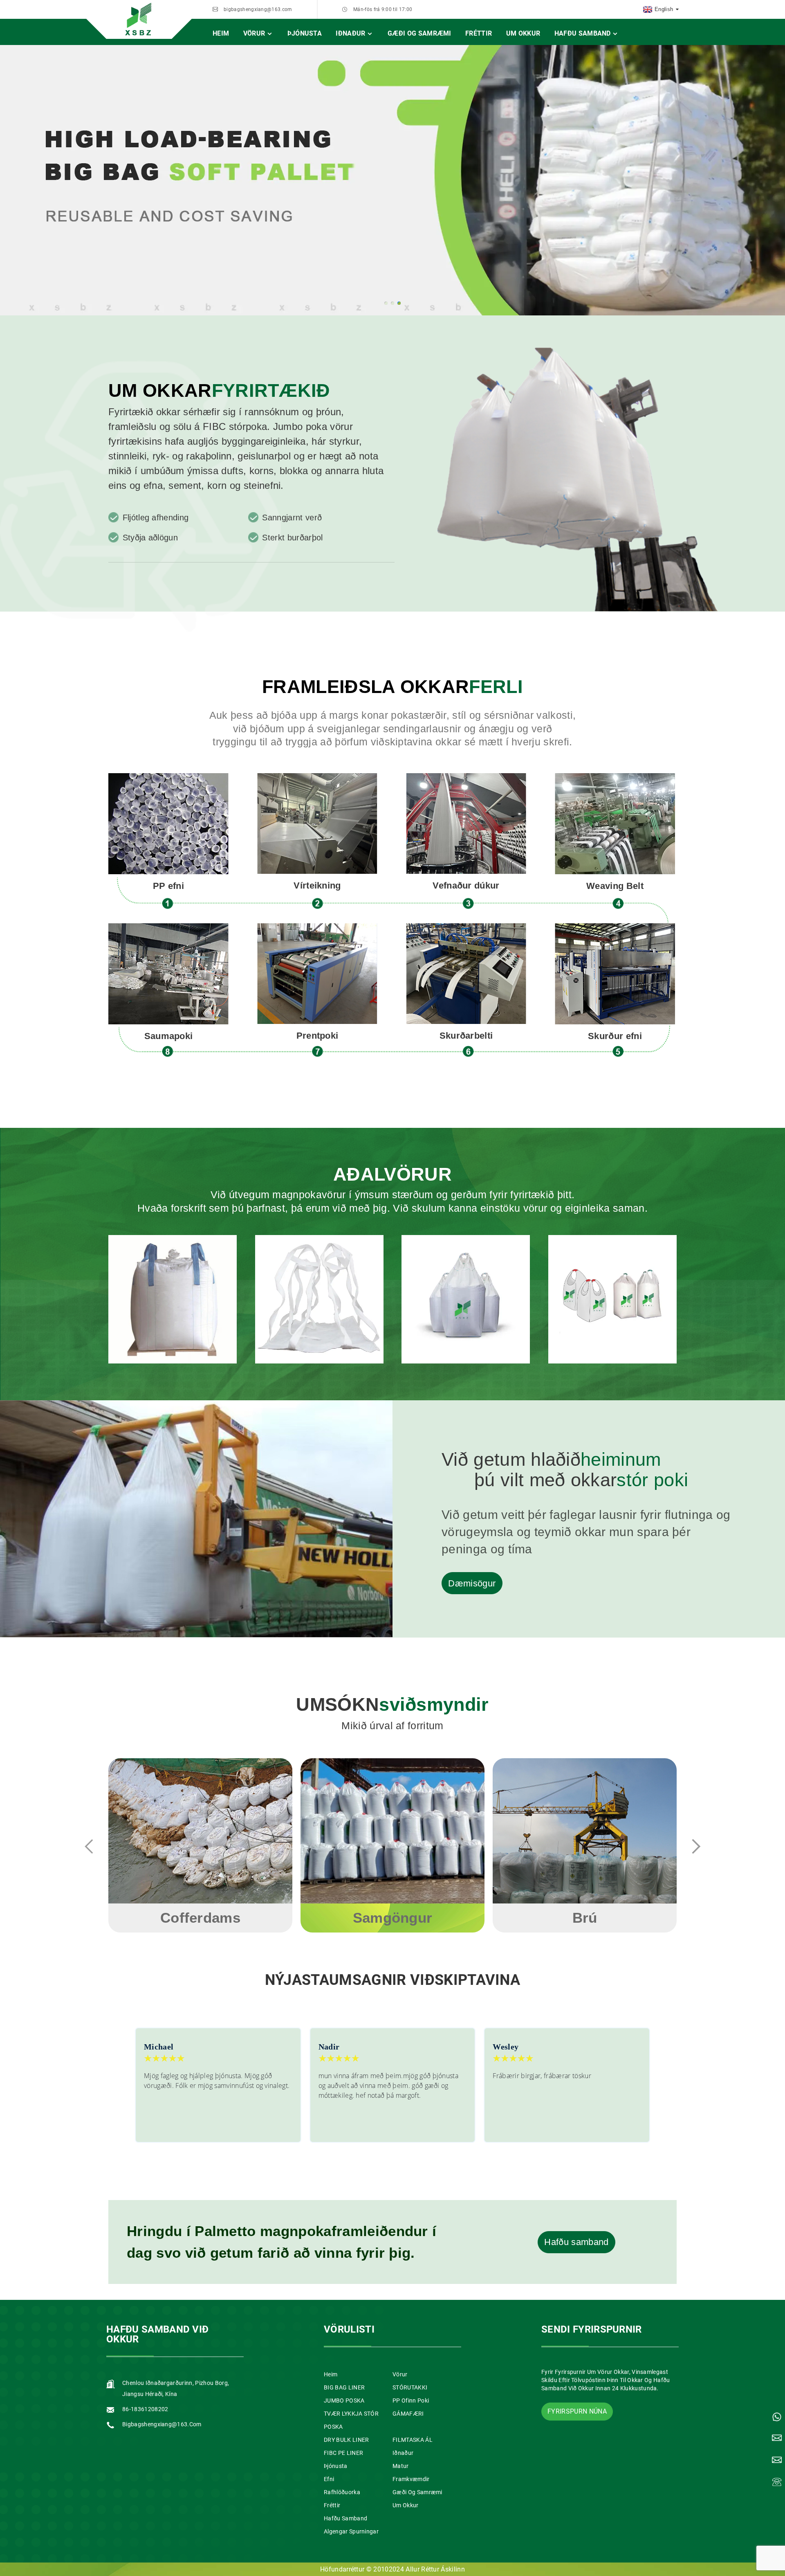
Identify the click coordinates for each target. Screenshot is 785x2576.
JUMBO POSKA (344, 2401)
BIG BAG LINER (344, 2387)
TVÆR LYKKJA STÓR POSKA (351, 2420)
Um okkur (523, 33)
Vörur (254, 33)
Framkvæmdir (411, 2479)
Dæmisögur (472, 1583)
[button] (386, 303)
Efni (329, 2479)
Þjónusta (305, 33)
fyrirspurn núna (577, 2411)
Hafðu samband (583, 33)
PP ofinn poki (411, 2401)
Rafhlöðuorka (342, 2492)
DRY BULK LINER (346, 2440)
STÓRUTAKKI (410, 2387)
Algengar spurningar (351, 2531)
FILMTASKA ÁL (413, 2440)
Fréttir (479, 33)
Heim (221, 33)
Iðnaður (350, 33)
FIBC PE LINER (343, 2453)
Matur (401, 2466)
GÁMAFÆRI (408, 2414)
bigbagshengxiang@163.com (258, 9)
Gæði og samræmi (419, 33)
